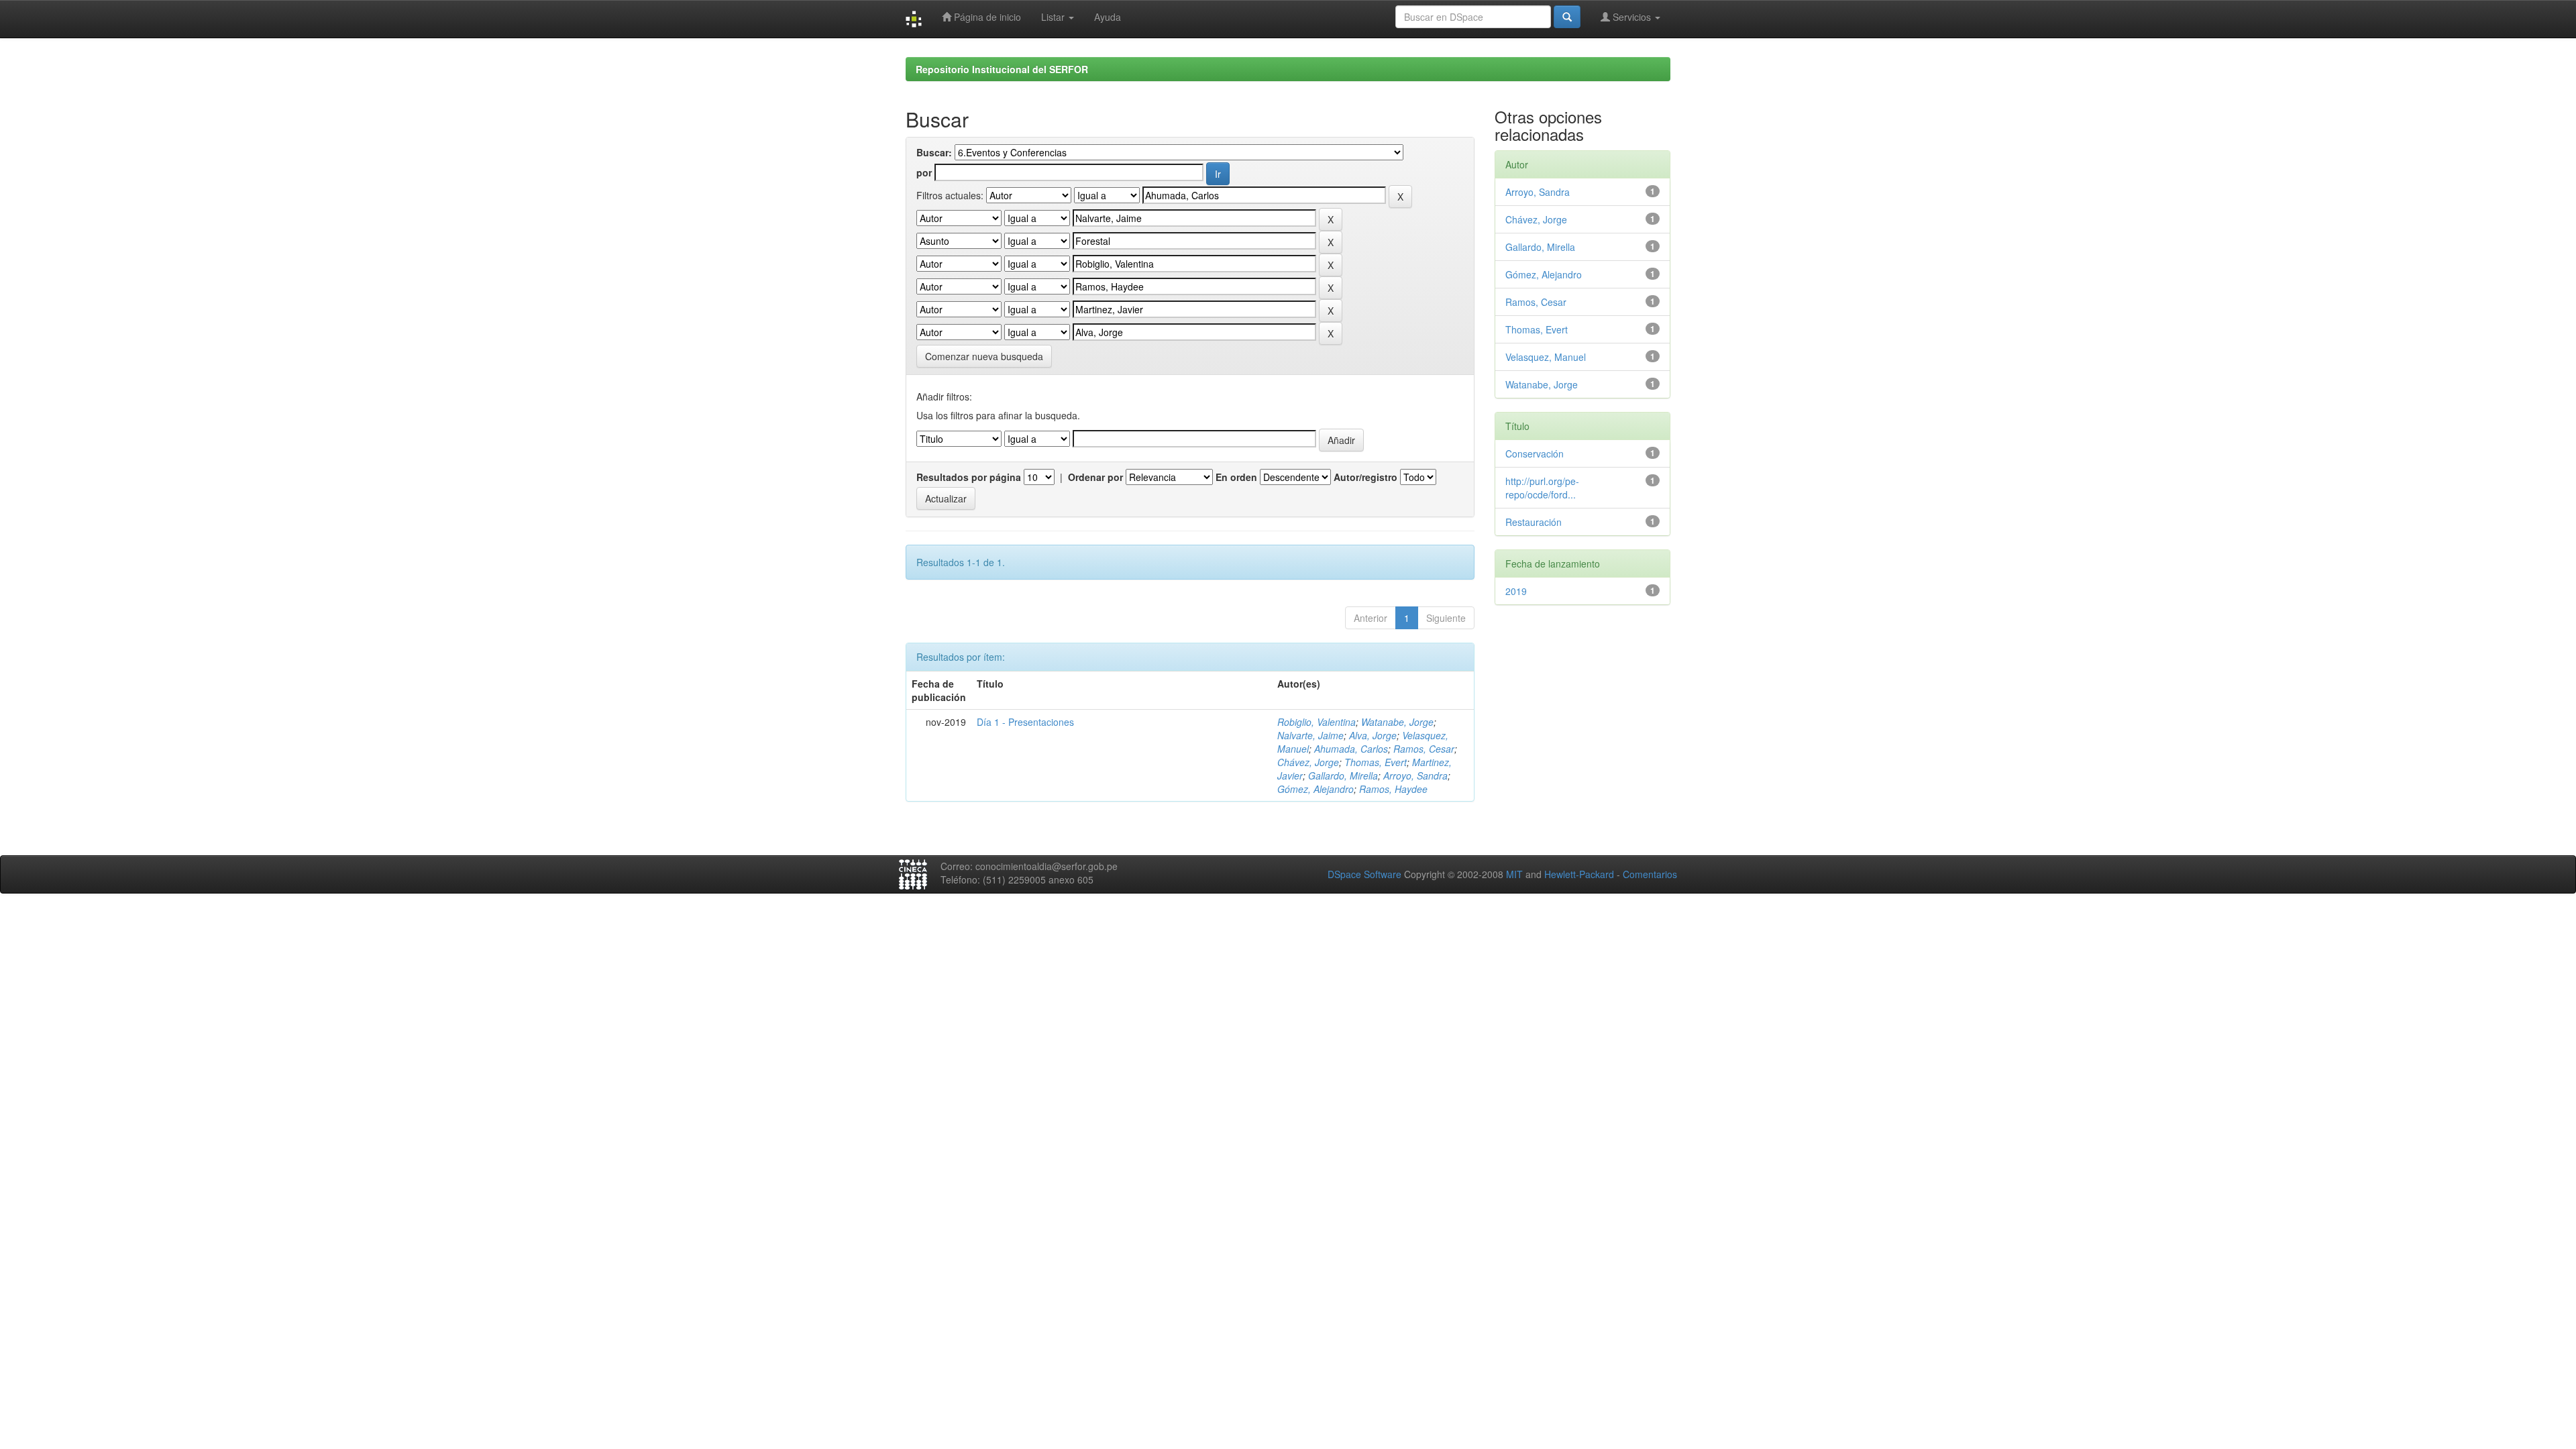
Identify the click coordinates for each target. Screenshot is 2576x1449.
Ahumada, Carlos (1351, 749)
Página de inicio (986, 17)
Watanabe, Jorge (1397, 722)
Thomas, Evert (1376, 762)
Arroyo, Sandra (1415, 775)
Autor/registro (1365, 477)
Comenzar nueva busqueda (984, 356)
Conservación (1535, 453)
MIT (1514, 874)
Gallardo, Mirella (1343, 775)
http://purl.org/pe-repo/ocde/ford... (1542, 488)
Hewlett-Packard (1579, 874)
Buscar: (934, 152)
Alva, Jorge (1373, 735)
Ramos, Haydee (1393, 789)
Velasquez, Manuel (1546, 357)
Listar (1054, 17)
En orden (1236, 477)
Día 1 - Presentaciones (1025, 722)
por (924, 172)
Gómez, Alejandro (1316, 789)
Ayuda (1108, 17)
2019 (1516, 591)
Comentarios (1650, 874)
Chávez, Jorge (1308, 762)
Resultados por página (969, 477)
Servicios (1632, 17)
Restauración (1534, 522)
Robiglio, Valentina (1317, 722)
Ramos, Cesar (1424, 749)
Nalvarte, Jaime (1310, 735)
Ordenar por (1095, 477)
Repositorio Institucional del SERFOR (1002, 69)
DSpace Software (1364, 874)
